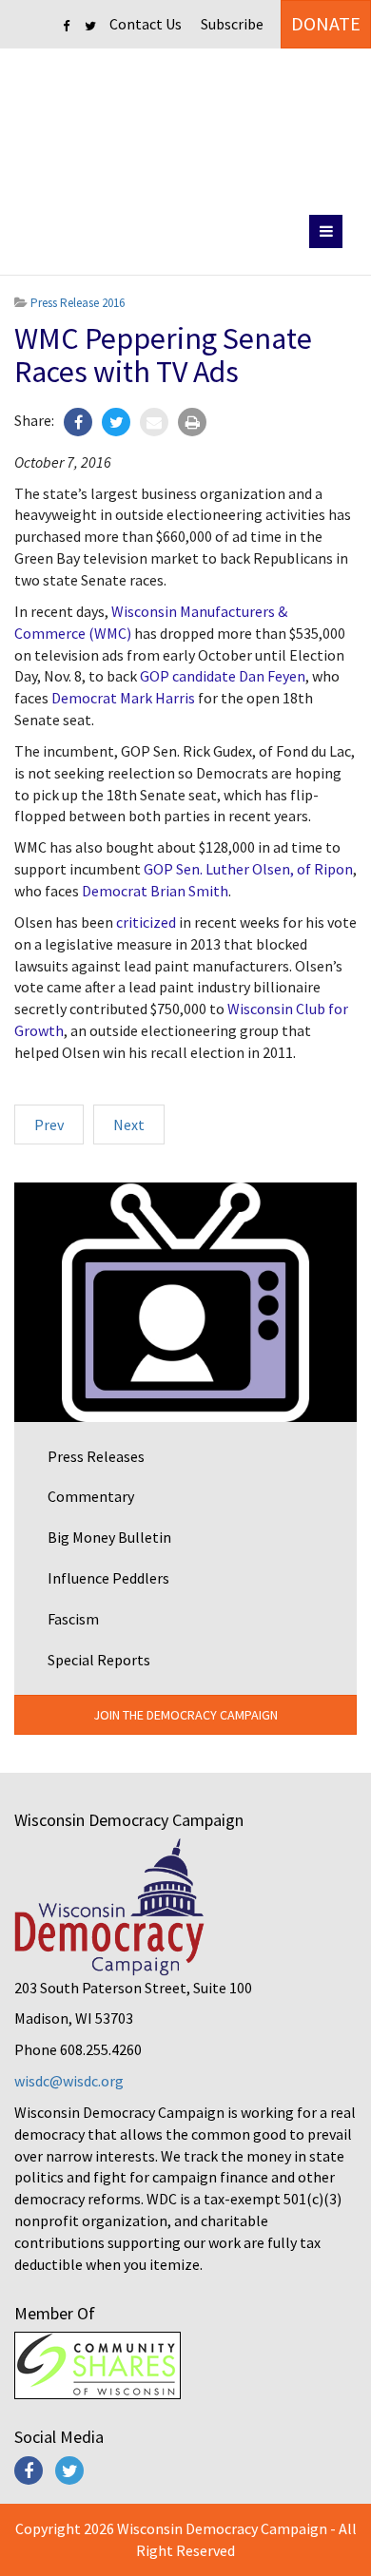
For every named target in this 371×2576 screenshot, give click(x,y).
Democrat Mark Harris (123, 698)
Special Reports (99, 1660)
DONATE (326, 23)
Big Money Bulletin (109, 1537)
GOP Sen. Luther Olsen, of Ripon (248, 869)
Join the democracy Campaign (185, 1715)
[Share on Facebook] (78, 422)
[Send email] (154, 422)
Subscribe (232, 24)
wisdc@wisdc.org (69, 2081)
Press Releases (96, 1456)
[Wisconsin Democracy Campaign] (186, 128)
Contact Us (146, 24)
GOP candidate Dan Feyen (223, 676)
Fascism (73, 1619)
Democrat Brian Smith (155, 891)
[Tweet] (116, 422)
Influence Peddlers (108, 1578)
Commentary (91, 1496)
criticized (146, 922)
